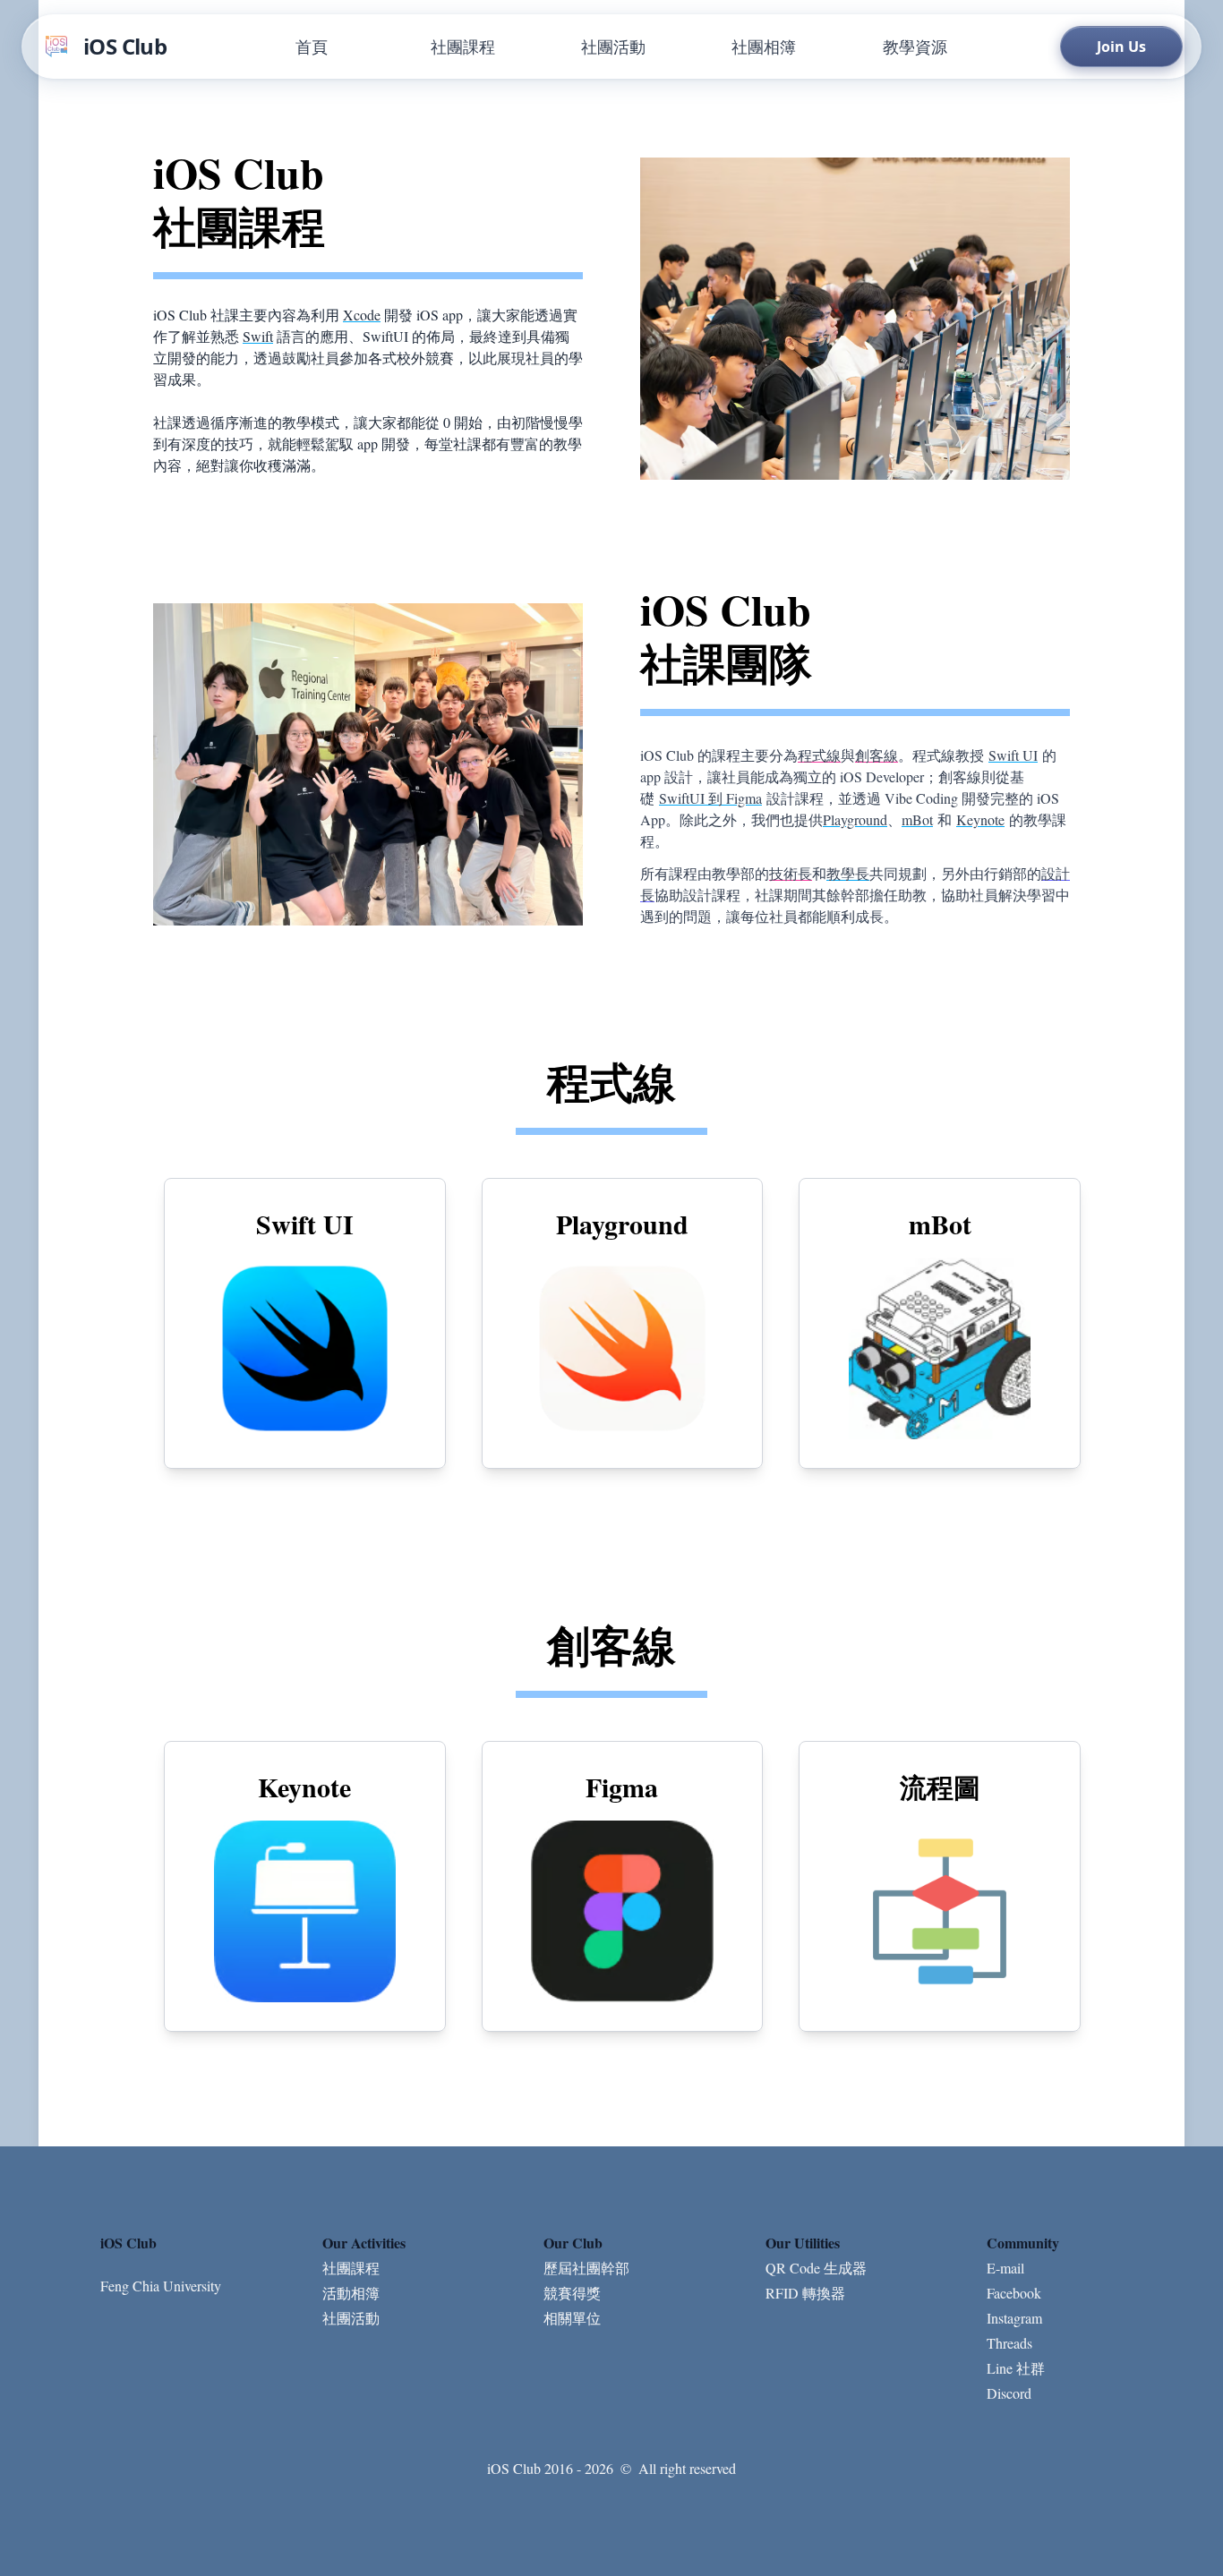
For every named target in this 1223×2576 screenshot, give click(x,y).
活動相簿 (351, 2293)
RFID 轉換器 (805, 2293)
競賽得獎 (572, 2293)
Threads (1009, 2343)
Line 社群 (1016, 2368)
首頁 (312, 47)
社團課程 (463, 47)
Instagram (1014, 2318)
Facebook (1014, 2293)
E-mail (1005, 2268)
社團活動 (613, 47)
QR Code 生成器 (816, 2268)
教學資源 (915, 47)
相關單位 (572, 2318)
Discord (1009, 2393)
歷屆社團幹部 (586, 2268)
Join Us (1121, 47)
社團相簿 (764, 47)
